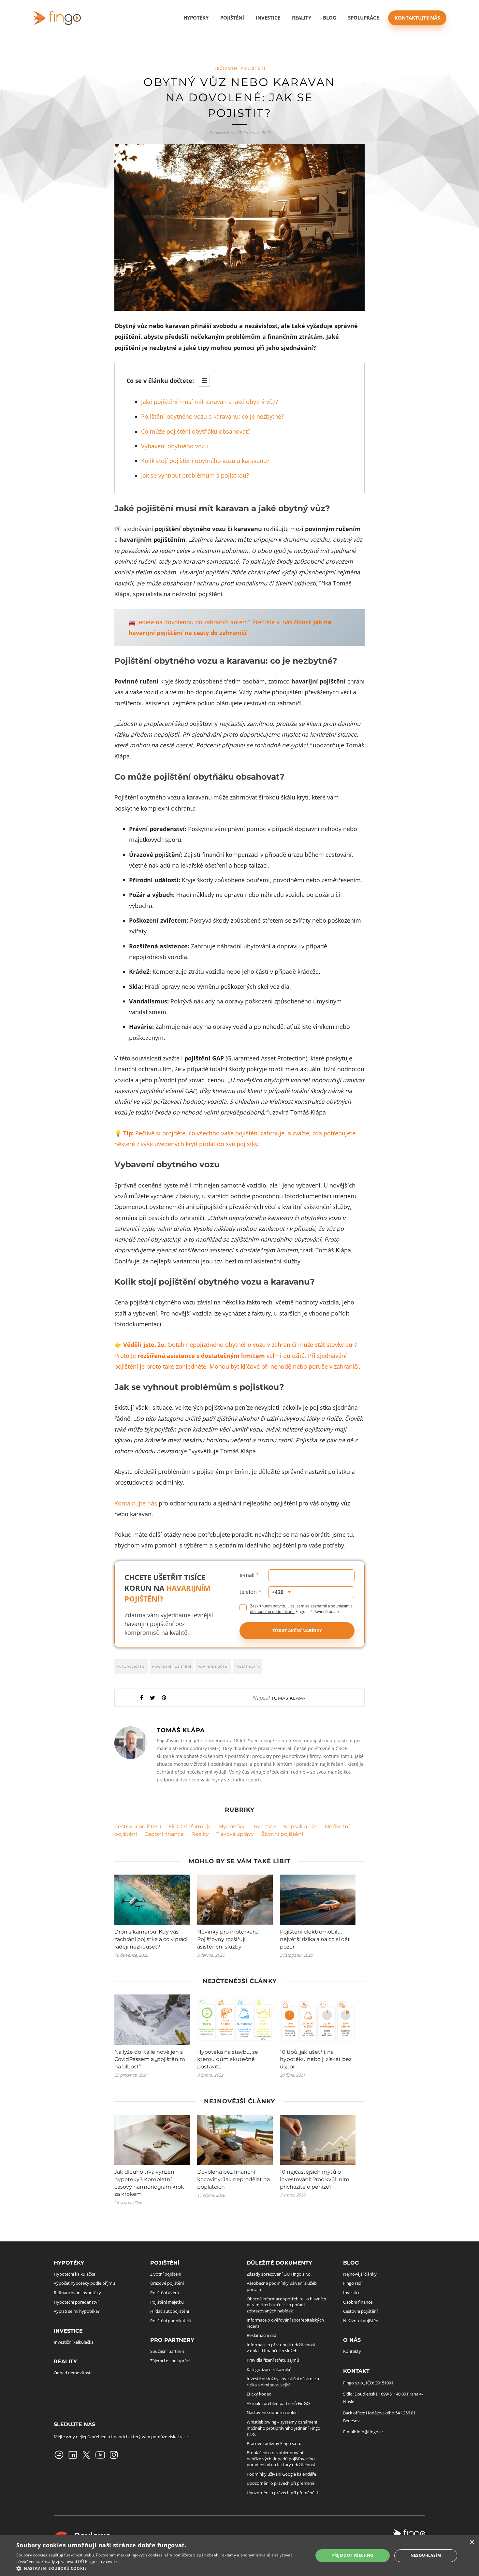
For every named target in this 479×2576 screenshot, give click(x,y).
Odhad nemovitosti (73, 2373)
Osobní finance (164, 1834)
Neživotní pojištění (239, 68)
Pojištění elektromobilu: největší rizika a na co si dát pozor (315, 1939)
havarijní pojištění (172, 1667)
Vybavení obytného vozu (174, 446)
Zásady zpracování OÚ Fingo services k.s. (80, 2562)
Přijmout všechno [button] (352, 2555)
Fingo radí (353, 2283)
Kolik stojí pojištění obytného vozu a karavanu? (205, 461)
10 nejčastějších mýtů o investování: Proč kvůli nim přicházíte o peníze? (315, 2179)
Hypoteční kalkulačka (74, 2274)
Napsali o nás (300, 1827)
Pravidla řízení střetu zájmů (273, 2360)
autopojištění (131, 1667)
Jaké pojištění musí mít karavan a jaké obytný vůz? (210, 402)
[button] (160, 2568)
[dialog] (239, 2556)
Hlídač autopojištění (170, 2311)
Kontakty (352, 2351)
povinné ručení (213, 1667)
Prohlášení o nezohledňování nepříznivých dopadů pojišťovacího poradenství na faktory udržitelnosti (282, 2459)
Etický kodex (259, 2394)
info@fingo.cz (370, 2432)
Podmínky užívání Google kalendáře (281, 2474)
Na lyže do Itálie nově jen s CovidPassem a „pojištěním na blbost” (150, 2059)
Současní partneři (167, 2351)
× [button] (472, 2542)
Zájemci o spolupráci (170, 2360)
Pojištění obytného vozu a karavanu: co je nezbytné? (212, 416)
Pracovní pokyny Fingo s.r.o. (274, 2443)
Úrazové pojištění (167, 2283)
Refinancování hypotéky (77, 2293)
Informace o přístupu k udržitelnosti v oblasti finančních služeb (282, 2348)
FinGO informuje (190, 1827)
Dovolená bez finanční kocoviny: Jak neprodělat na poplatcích (233, 2179)
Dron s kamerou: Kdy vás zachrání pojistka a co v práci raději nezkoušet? (151, 1939)
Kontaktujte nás (417, 18)
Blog (330, 18)
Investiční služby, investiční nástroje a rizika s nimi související (283, 2382)
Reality (200, 1834)
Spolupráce (363, 18)
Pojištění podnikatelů (171, 2321)
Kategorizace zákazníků (269, 2369)
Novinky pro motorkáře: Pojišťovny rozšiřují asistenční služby (228, 1939)
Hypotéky (232, 1827)
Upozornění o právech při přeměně (281, 2483)
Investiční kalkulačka (74, 2342)
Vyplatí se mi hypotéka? (77, 2311)
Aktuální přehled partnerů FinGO (278, 2403)
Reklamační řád (261, 2335)
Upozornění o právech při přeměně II (282, 2493)
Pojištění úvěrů (165, 2293)
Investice (268, 18)
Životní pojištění (282, 1834)
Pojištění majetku (167, 2302)
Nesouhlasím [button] (426, 2555)
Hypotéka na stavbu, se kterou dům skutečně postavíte (228, 2059)
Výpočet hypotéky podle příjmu (84, 2283)
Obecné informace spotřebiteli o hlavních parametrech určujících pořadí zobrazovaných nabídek (286, 2304)
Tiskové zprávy (235, 1834)
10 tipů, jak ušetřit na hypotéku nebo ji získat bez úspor (316, 2059)
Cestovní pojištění (138, 1827)
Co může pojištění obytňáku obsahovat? (196, 431)
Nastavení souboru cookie (272, 2412)
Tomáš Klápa (248, 1667)
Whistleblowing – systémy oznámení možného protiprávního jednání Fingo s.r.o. (283, 2428)
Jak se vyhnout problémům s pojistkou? (195, 475)
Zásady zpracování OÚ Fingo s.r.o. (279, 2274)
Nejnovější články (360, 2274)
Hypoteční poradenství (76, 2302)
